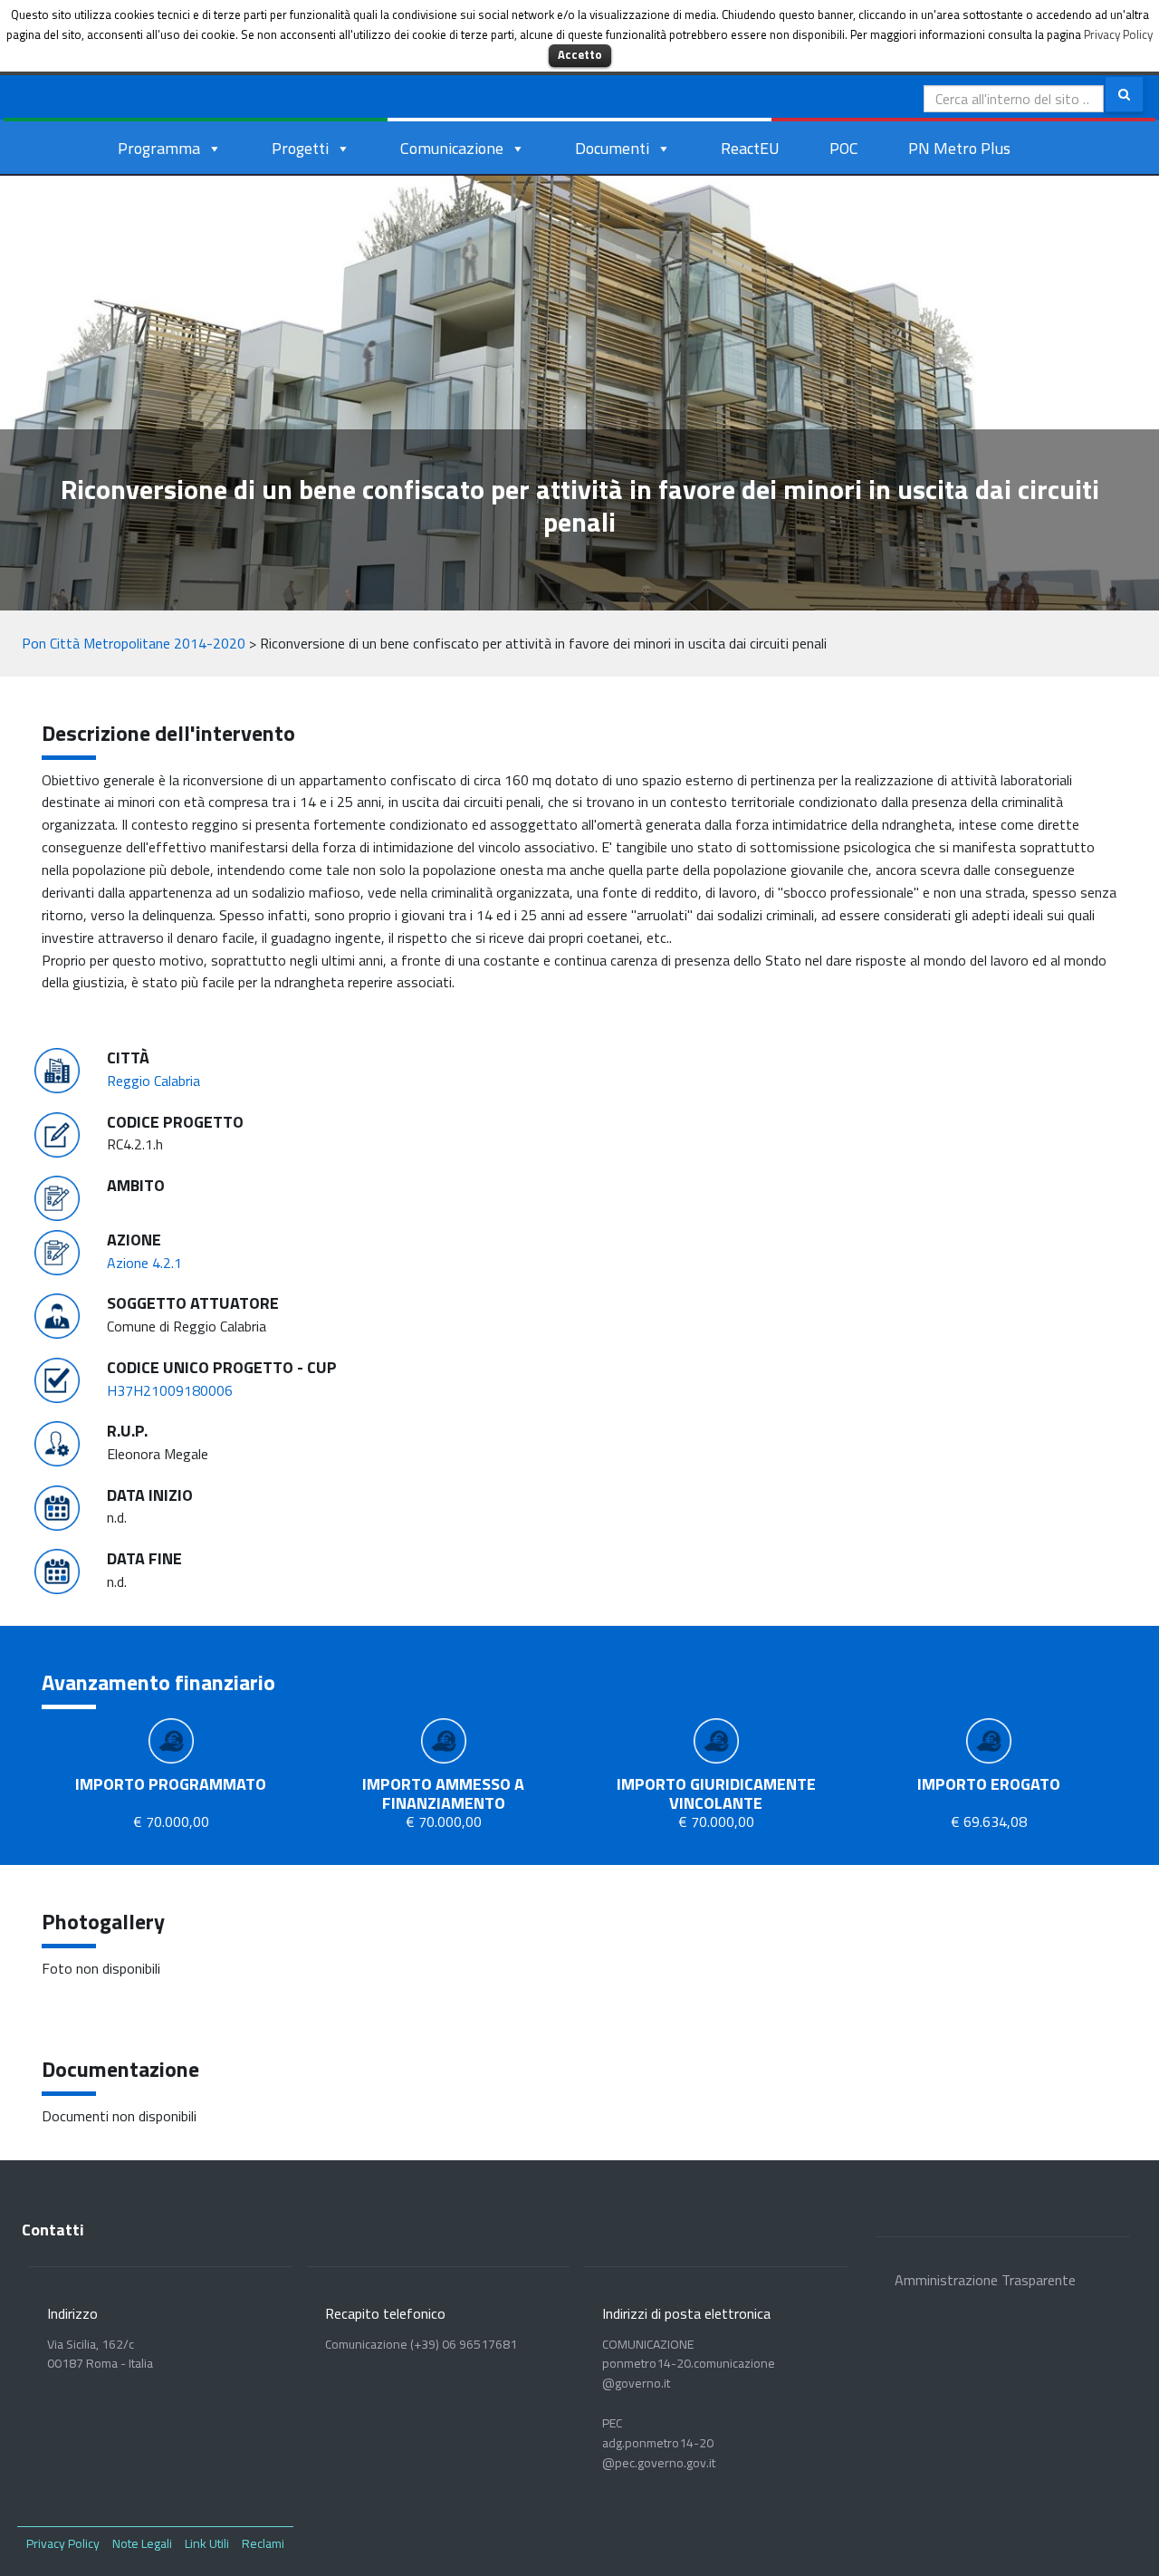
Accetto (580, 54)
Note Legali (142, 2543)
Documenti (612, 148)
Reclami (263, 2543)
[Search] (1124, 94)
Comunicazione (452, 148)
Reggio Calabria (153, 1081)
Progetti (300, 148)
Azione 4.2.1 (144, 1263)
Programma (159, 148)
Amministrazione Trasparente (985, 2280)
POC (844, 148)
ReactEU (750, 148)
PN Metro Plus (959, 148)
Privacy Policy (63, 2543)
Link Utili (207, 2543)
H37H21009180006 (170, 1390)
